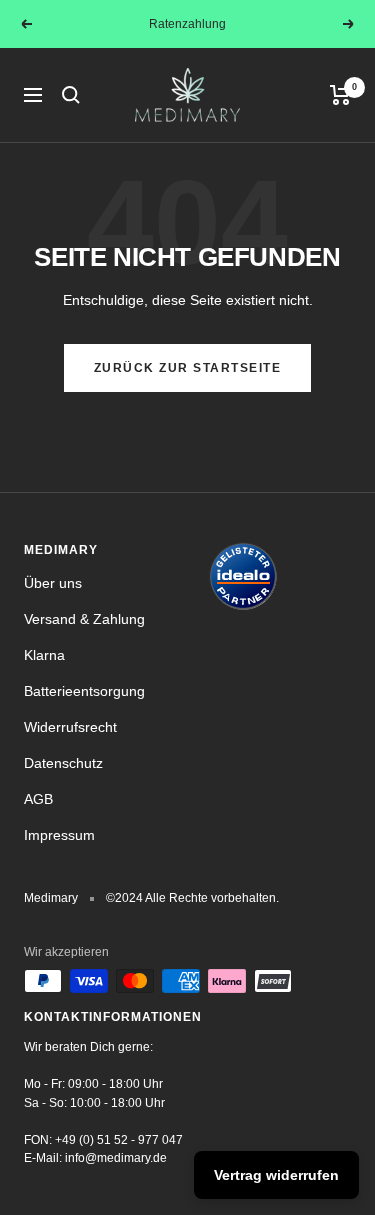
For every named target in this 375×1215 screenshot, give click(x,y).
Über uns (53, 583)
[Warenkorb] (340, 95)
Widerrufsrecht (70, 727)
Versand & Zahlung (84, 619)
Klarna (44, 655)
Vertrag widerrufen (276, 1175)
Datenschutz (63, 763)
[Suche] (71, 95)
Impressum (59, 835)
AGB (38, 799)
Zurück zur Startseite (188, 368)
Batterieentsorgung (84, 691)
